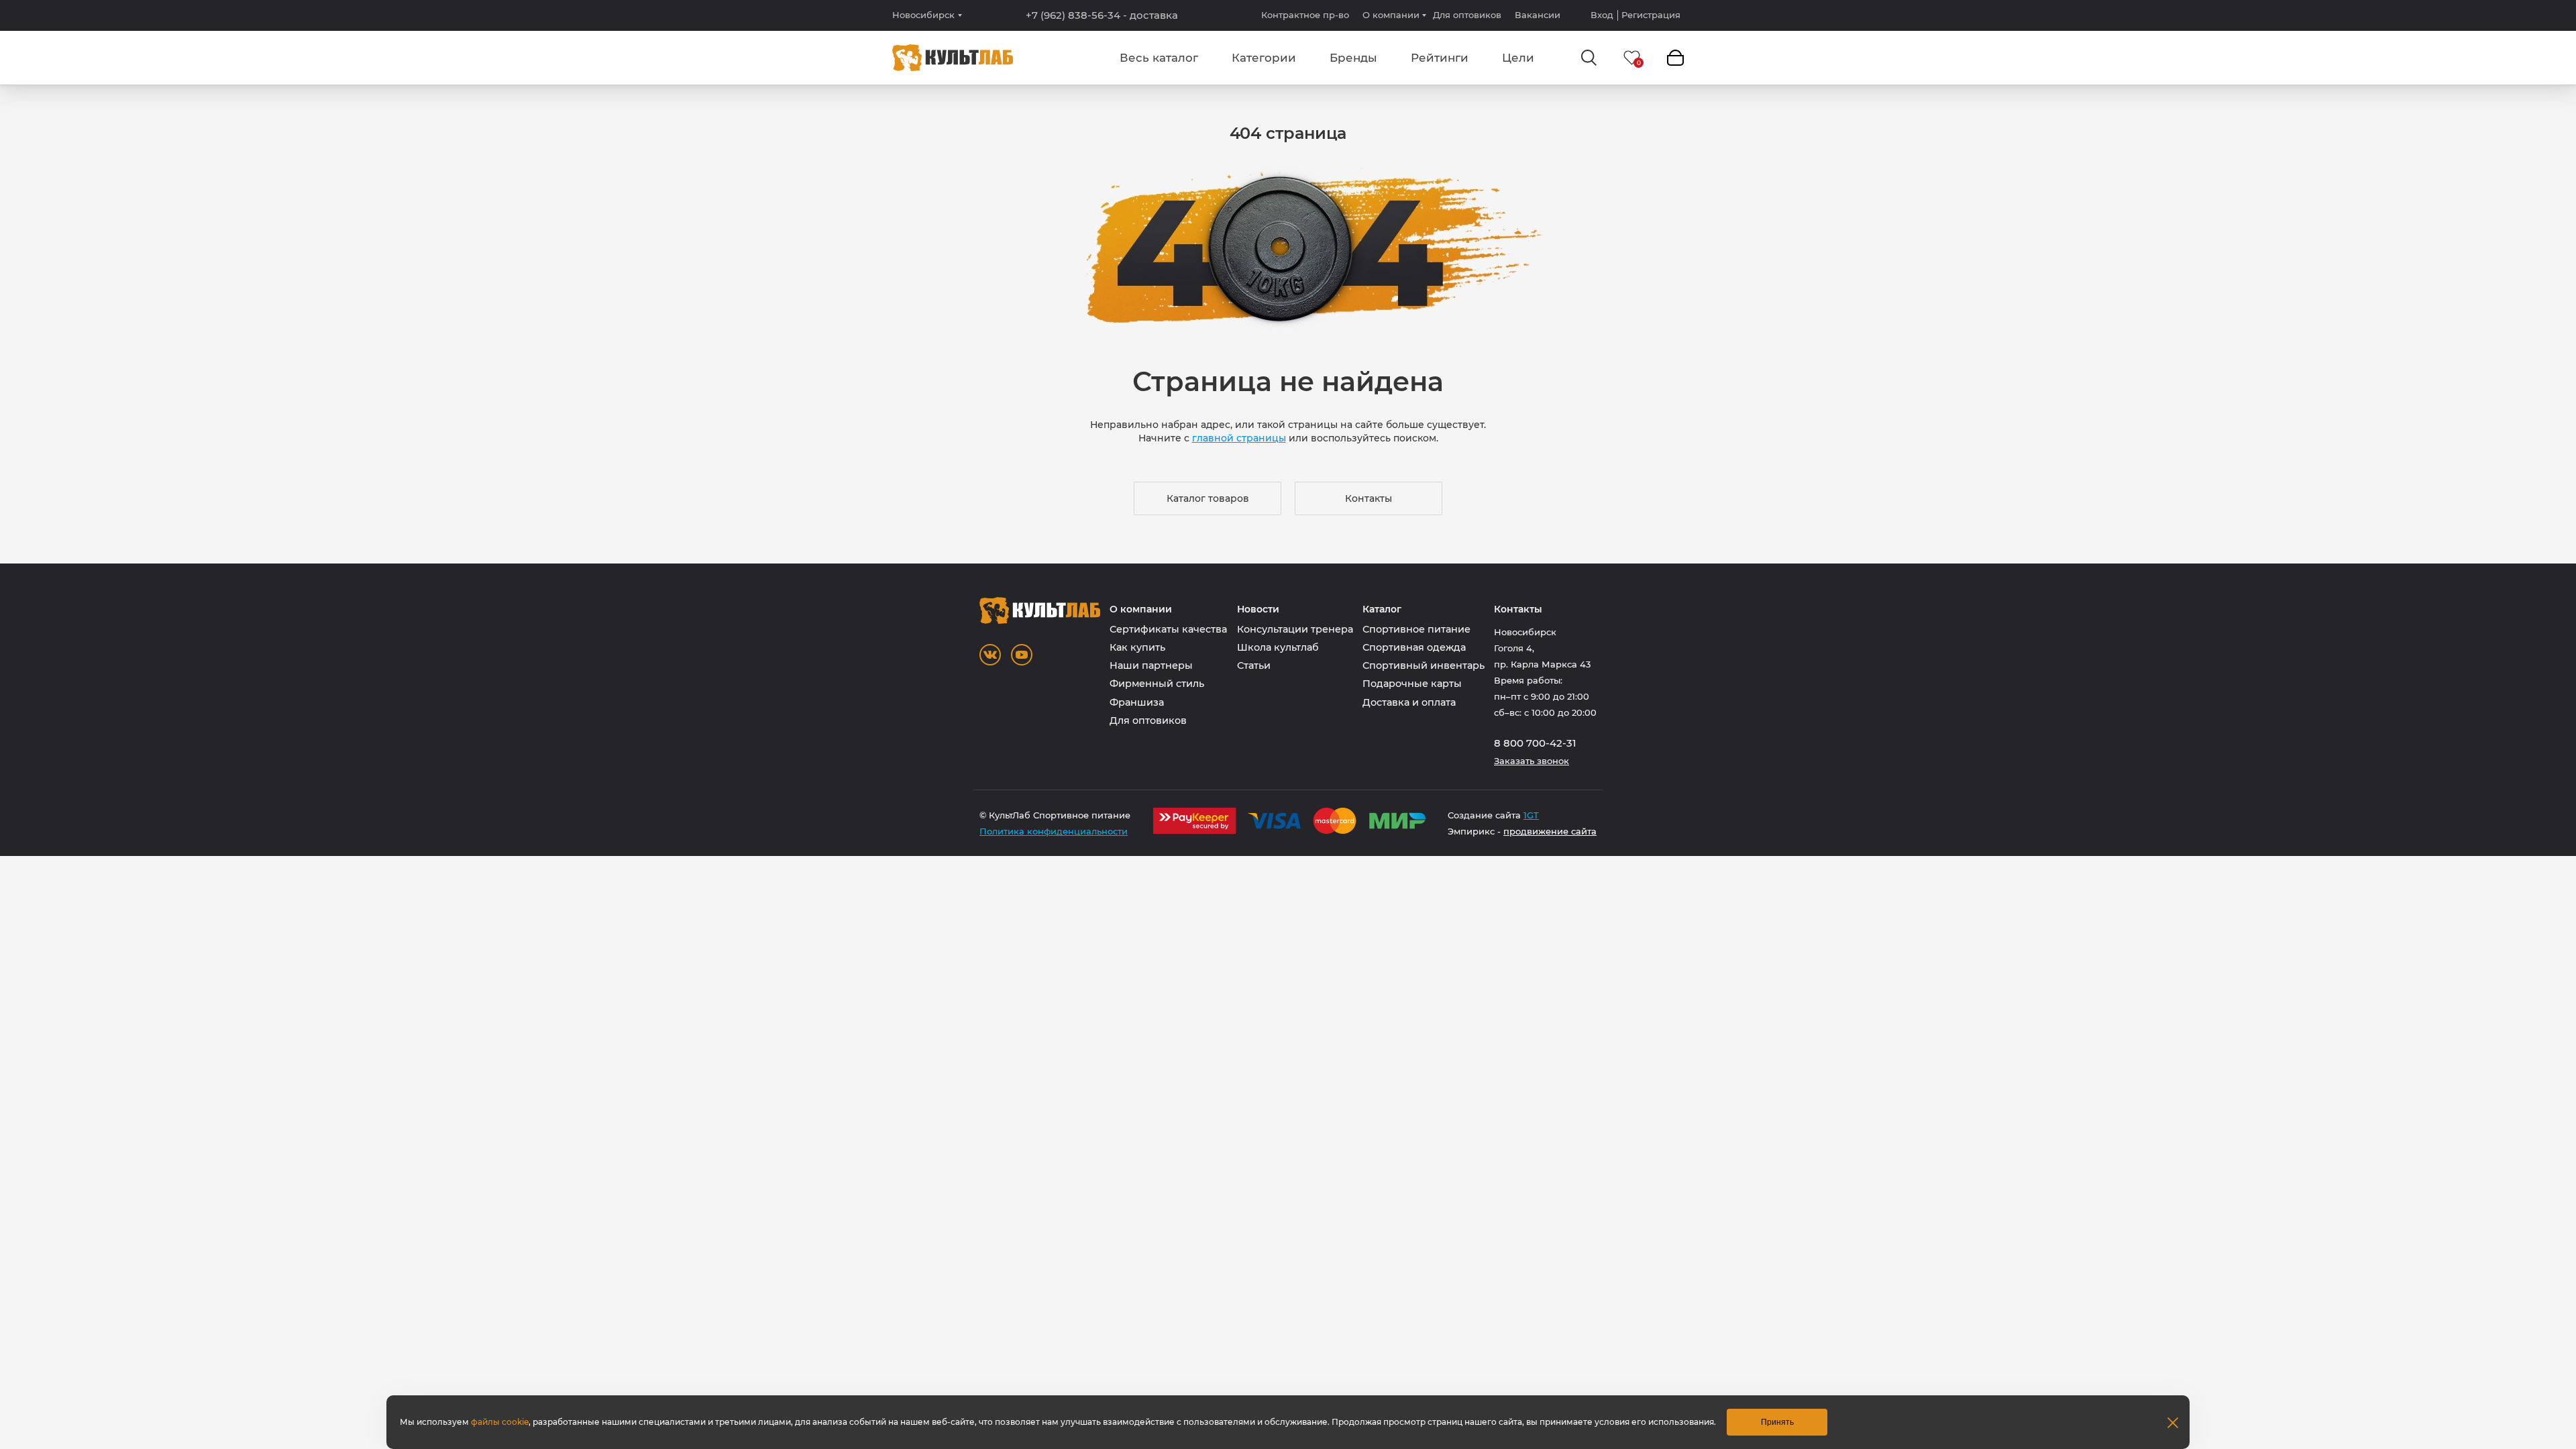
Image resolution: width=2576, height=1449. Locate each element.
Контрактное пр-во (1305, 15)
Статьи (1254, 665)
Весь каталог (1159, 58)
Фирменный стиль (1157, 684)
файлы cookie (500, 1422)
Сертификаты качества (1168, 629)
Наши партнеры (1151, 665)
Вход (1602, 15)
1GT (1531, 815)
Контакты (1368, 498)
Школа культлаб (1278, 647)
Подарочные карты (1412, 684)
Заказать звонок (1532, 761)
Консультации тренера (1295, 629)
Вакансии (1538, 15)
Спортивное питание (1416, 629)
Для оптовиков (1467, 15)
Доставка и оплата (1409, 702)
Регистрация (1651, 15)
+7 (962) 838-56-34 (1102, 15)
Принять (1777, 1422)
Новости (1258, 609)
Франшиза (1137, 702)
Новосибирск (923, 15)
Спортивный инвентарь (1424, 665)
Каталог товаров (1208, 498)
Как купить (1137, 647)
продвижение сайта (1550, 831)
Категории (1264, 58)
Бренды (1353, 58)
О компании (1391, 15)
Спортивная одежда (1414, 647)
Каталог (1382, 609)
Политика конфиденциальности (1054, 831)
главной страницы (1239, 438)
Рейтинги (1440, 58)
